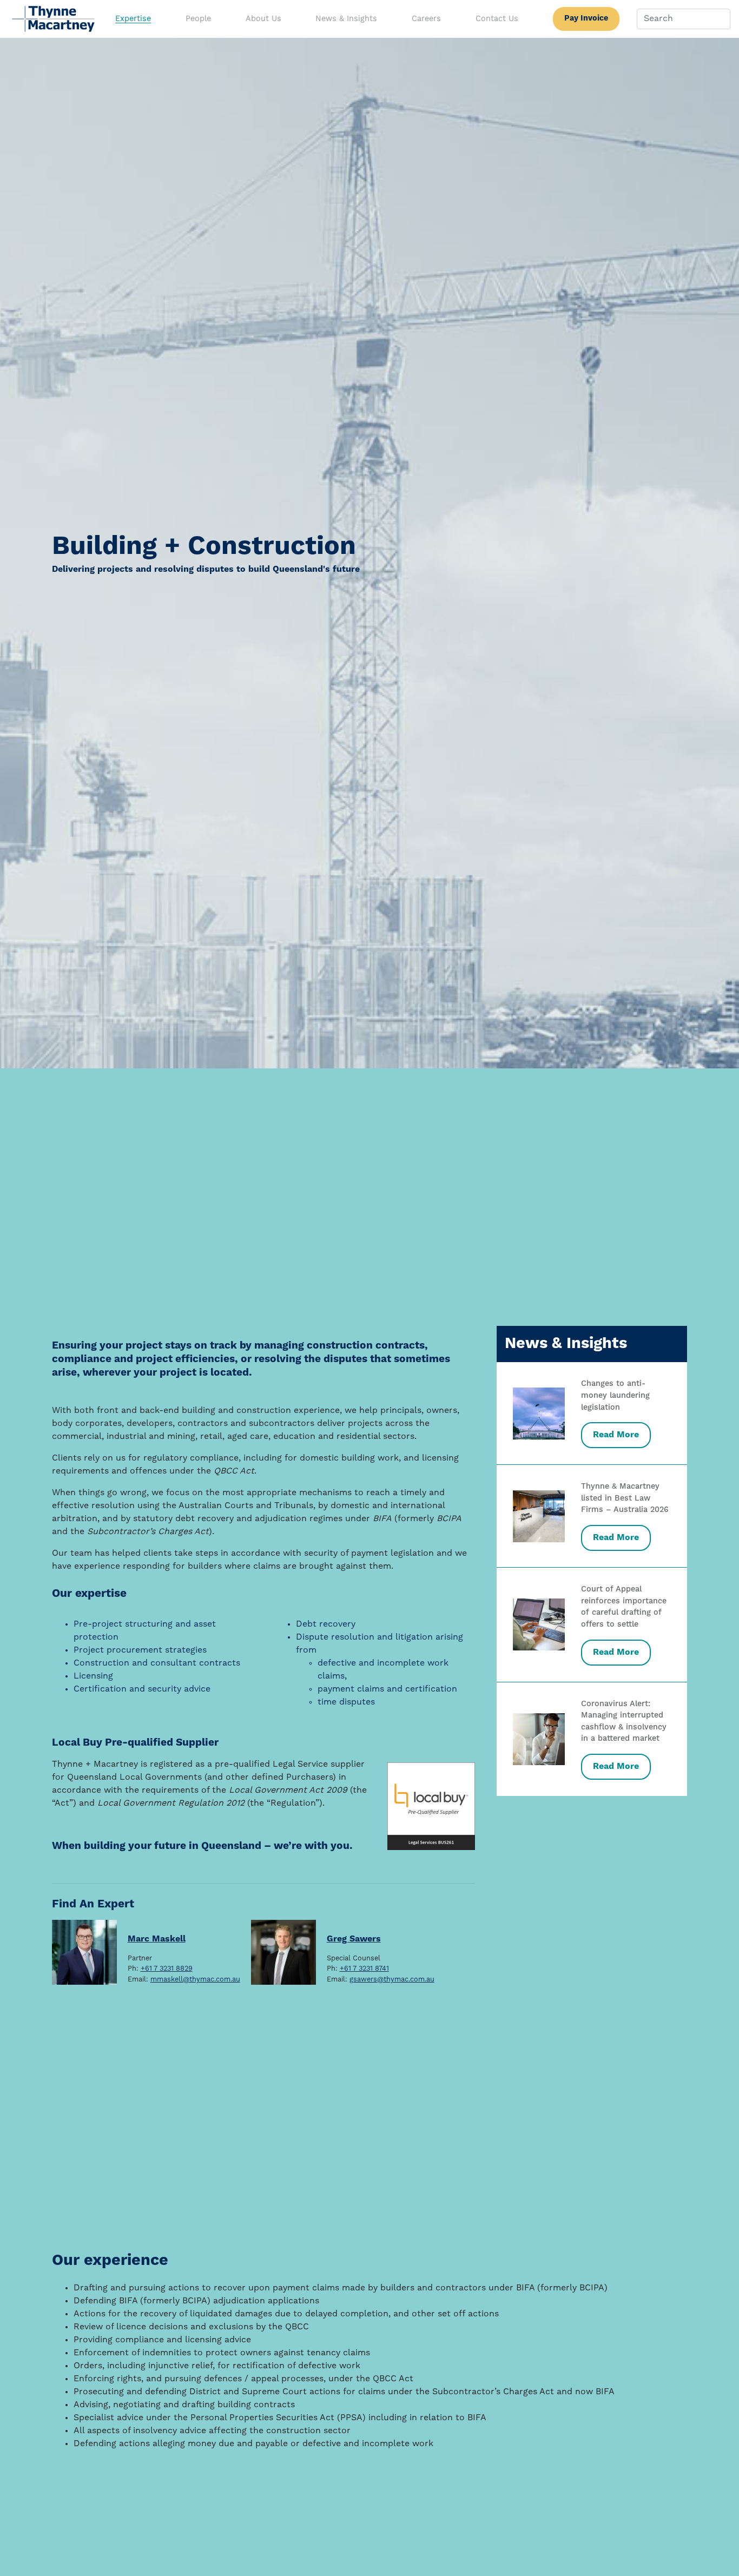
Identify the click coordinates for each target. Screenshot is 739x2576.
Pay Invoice (586, 18)
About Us (263, 19)
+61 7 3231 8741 (364, 1969)
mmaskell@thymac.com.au (195, 1980)
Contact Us (497, 19)
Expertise (133, 19)
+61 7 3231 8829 (167, 1969)
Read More (616, 1435)
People (198, 19)
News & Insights (346, 19)
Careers (426, 19)
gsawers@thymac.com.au (392, 1980)
